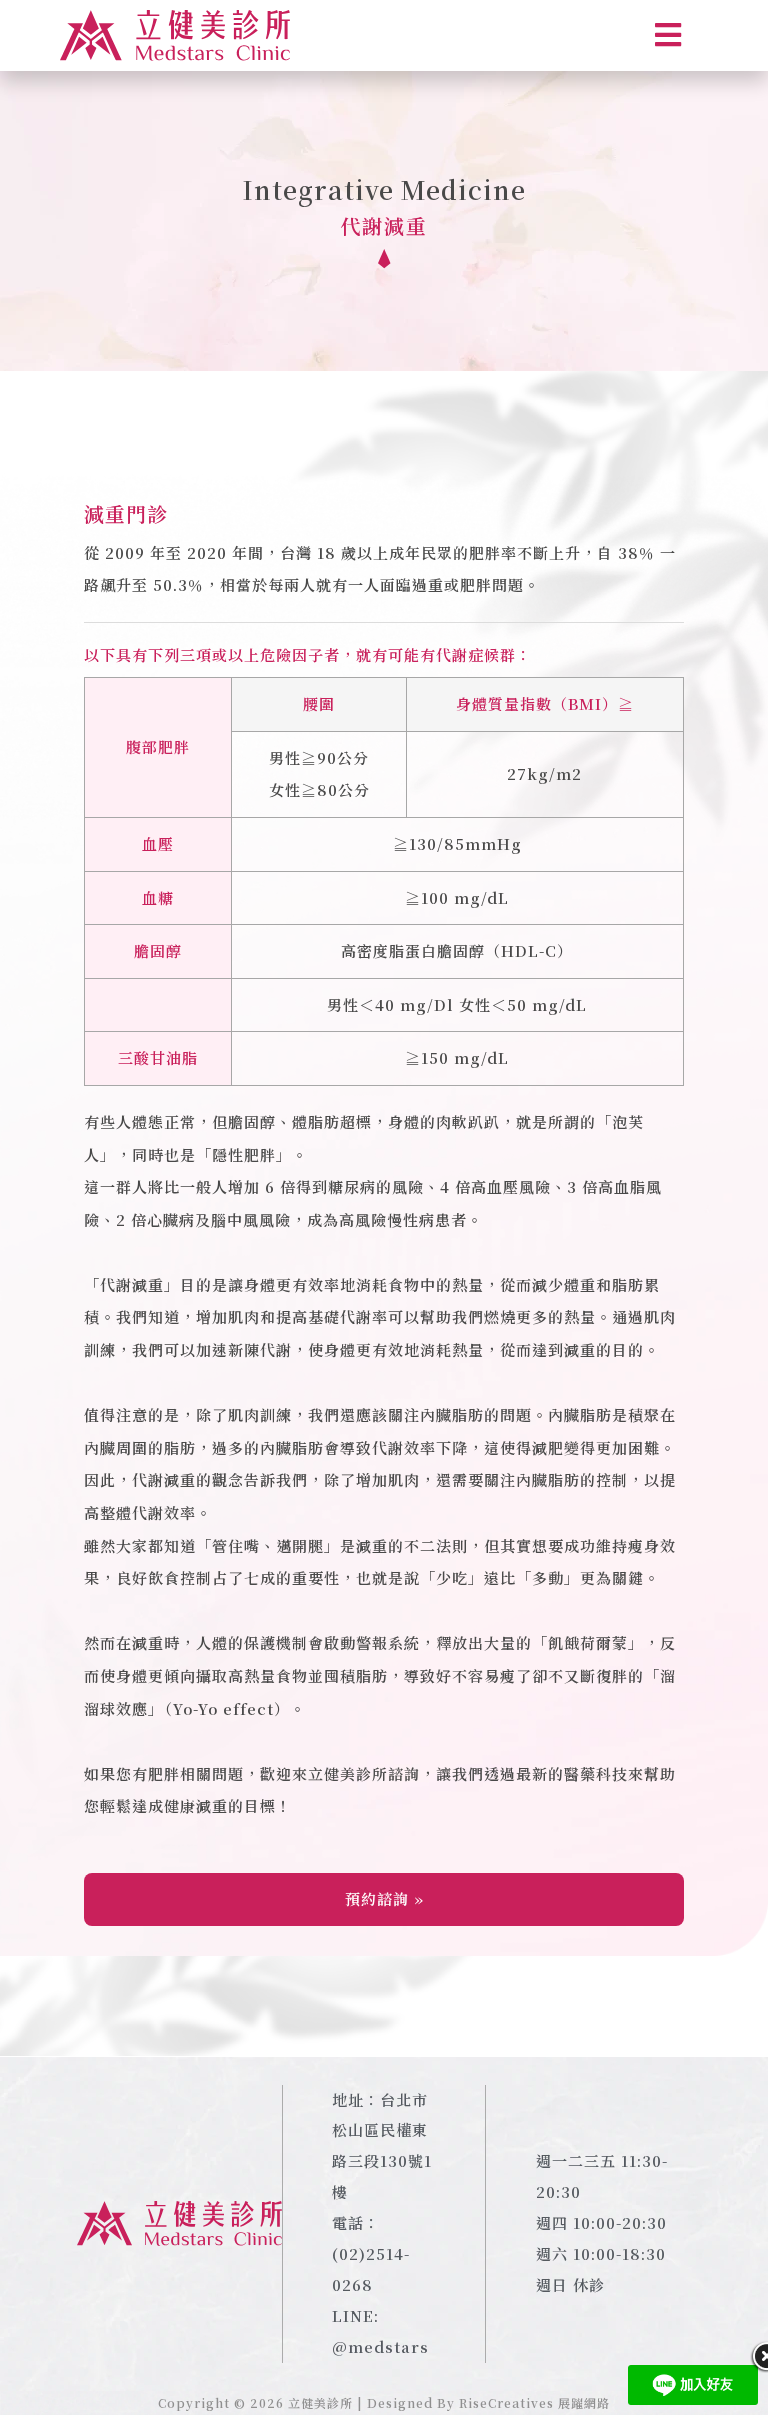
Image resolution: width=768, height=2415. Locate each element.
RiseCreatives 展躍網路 (534, 2402)
